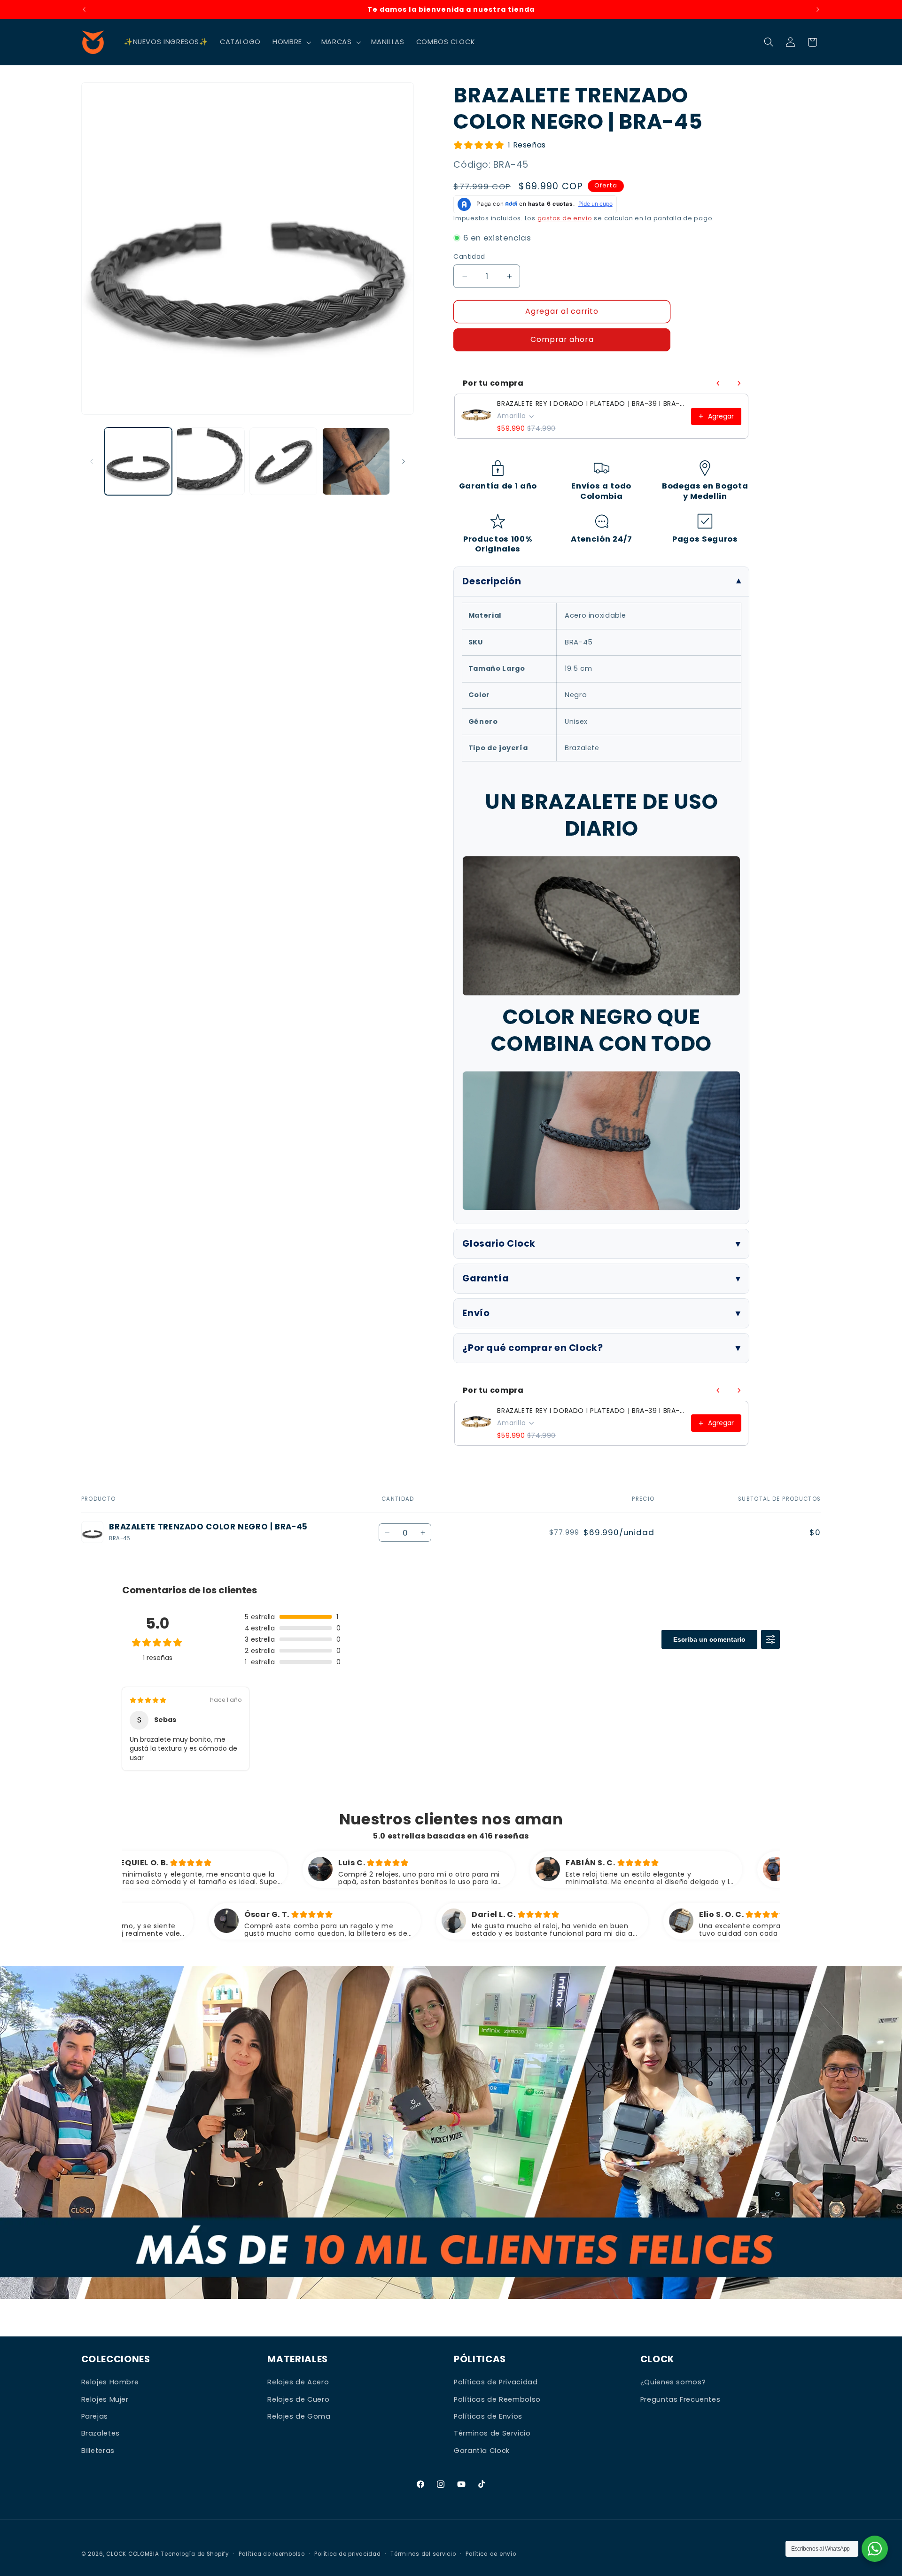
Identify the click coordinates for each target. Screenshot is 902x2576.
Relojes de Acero (298, 2382)
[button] (291, 42)
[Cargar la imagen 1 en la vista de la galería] (138, 461)
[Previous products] (718, 383)
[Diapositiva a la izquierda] (92, 461)
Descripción (492, 581)
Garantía (486, 1278)
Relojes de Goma (299, 2416)
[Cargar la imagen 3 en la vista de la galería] (283, 461)
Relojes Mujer (105, 2399)
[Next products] (739, 383)
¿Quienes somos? (673, 2382)
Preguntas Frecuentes (680, 2399)
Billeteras (98, 2451)
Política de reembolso (272, 2554)
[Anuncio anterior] (84, 9)
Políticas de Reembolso (497, 2399)
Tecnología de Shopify (195, 2554)
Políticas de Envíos (488, 2416)
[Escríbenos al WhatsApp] (875, 2549)
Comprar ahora (562, 339)
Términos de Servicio (492, 2433)
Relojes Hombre (110, 2382)
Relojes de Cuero (298, 2399)
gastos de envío (565, 218)
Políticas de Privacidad (496, 2382)
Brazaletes (101, 2433)
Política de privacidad (347, 2554)
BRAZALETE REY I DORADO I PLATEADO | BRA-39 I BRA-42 (591, 403)
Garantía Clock (482, 2451)
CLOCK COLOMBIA (132, 2554)
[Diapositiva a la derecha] (404, 461)
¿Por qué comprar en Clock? (533, 1348)
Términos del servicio (423, 2554)
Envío (476, 1313)
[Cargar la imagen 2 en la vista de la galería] (210, 461)
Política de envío (491, 2554)
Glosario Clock (499, 1244)
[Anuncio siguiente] (818, 9)
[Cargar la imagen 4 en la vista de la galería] (356, 461)
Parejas (95, 2416)
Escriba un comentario (709, 1639)
